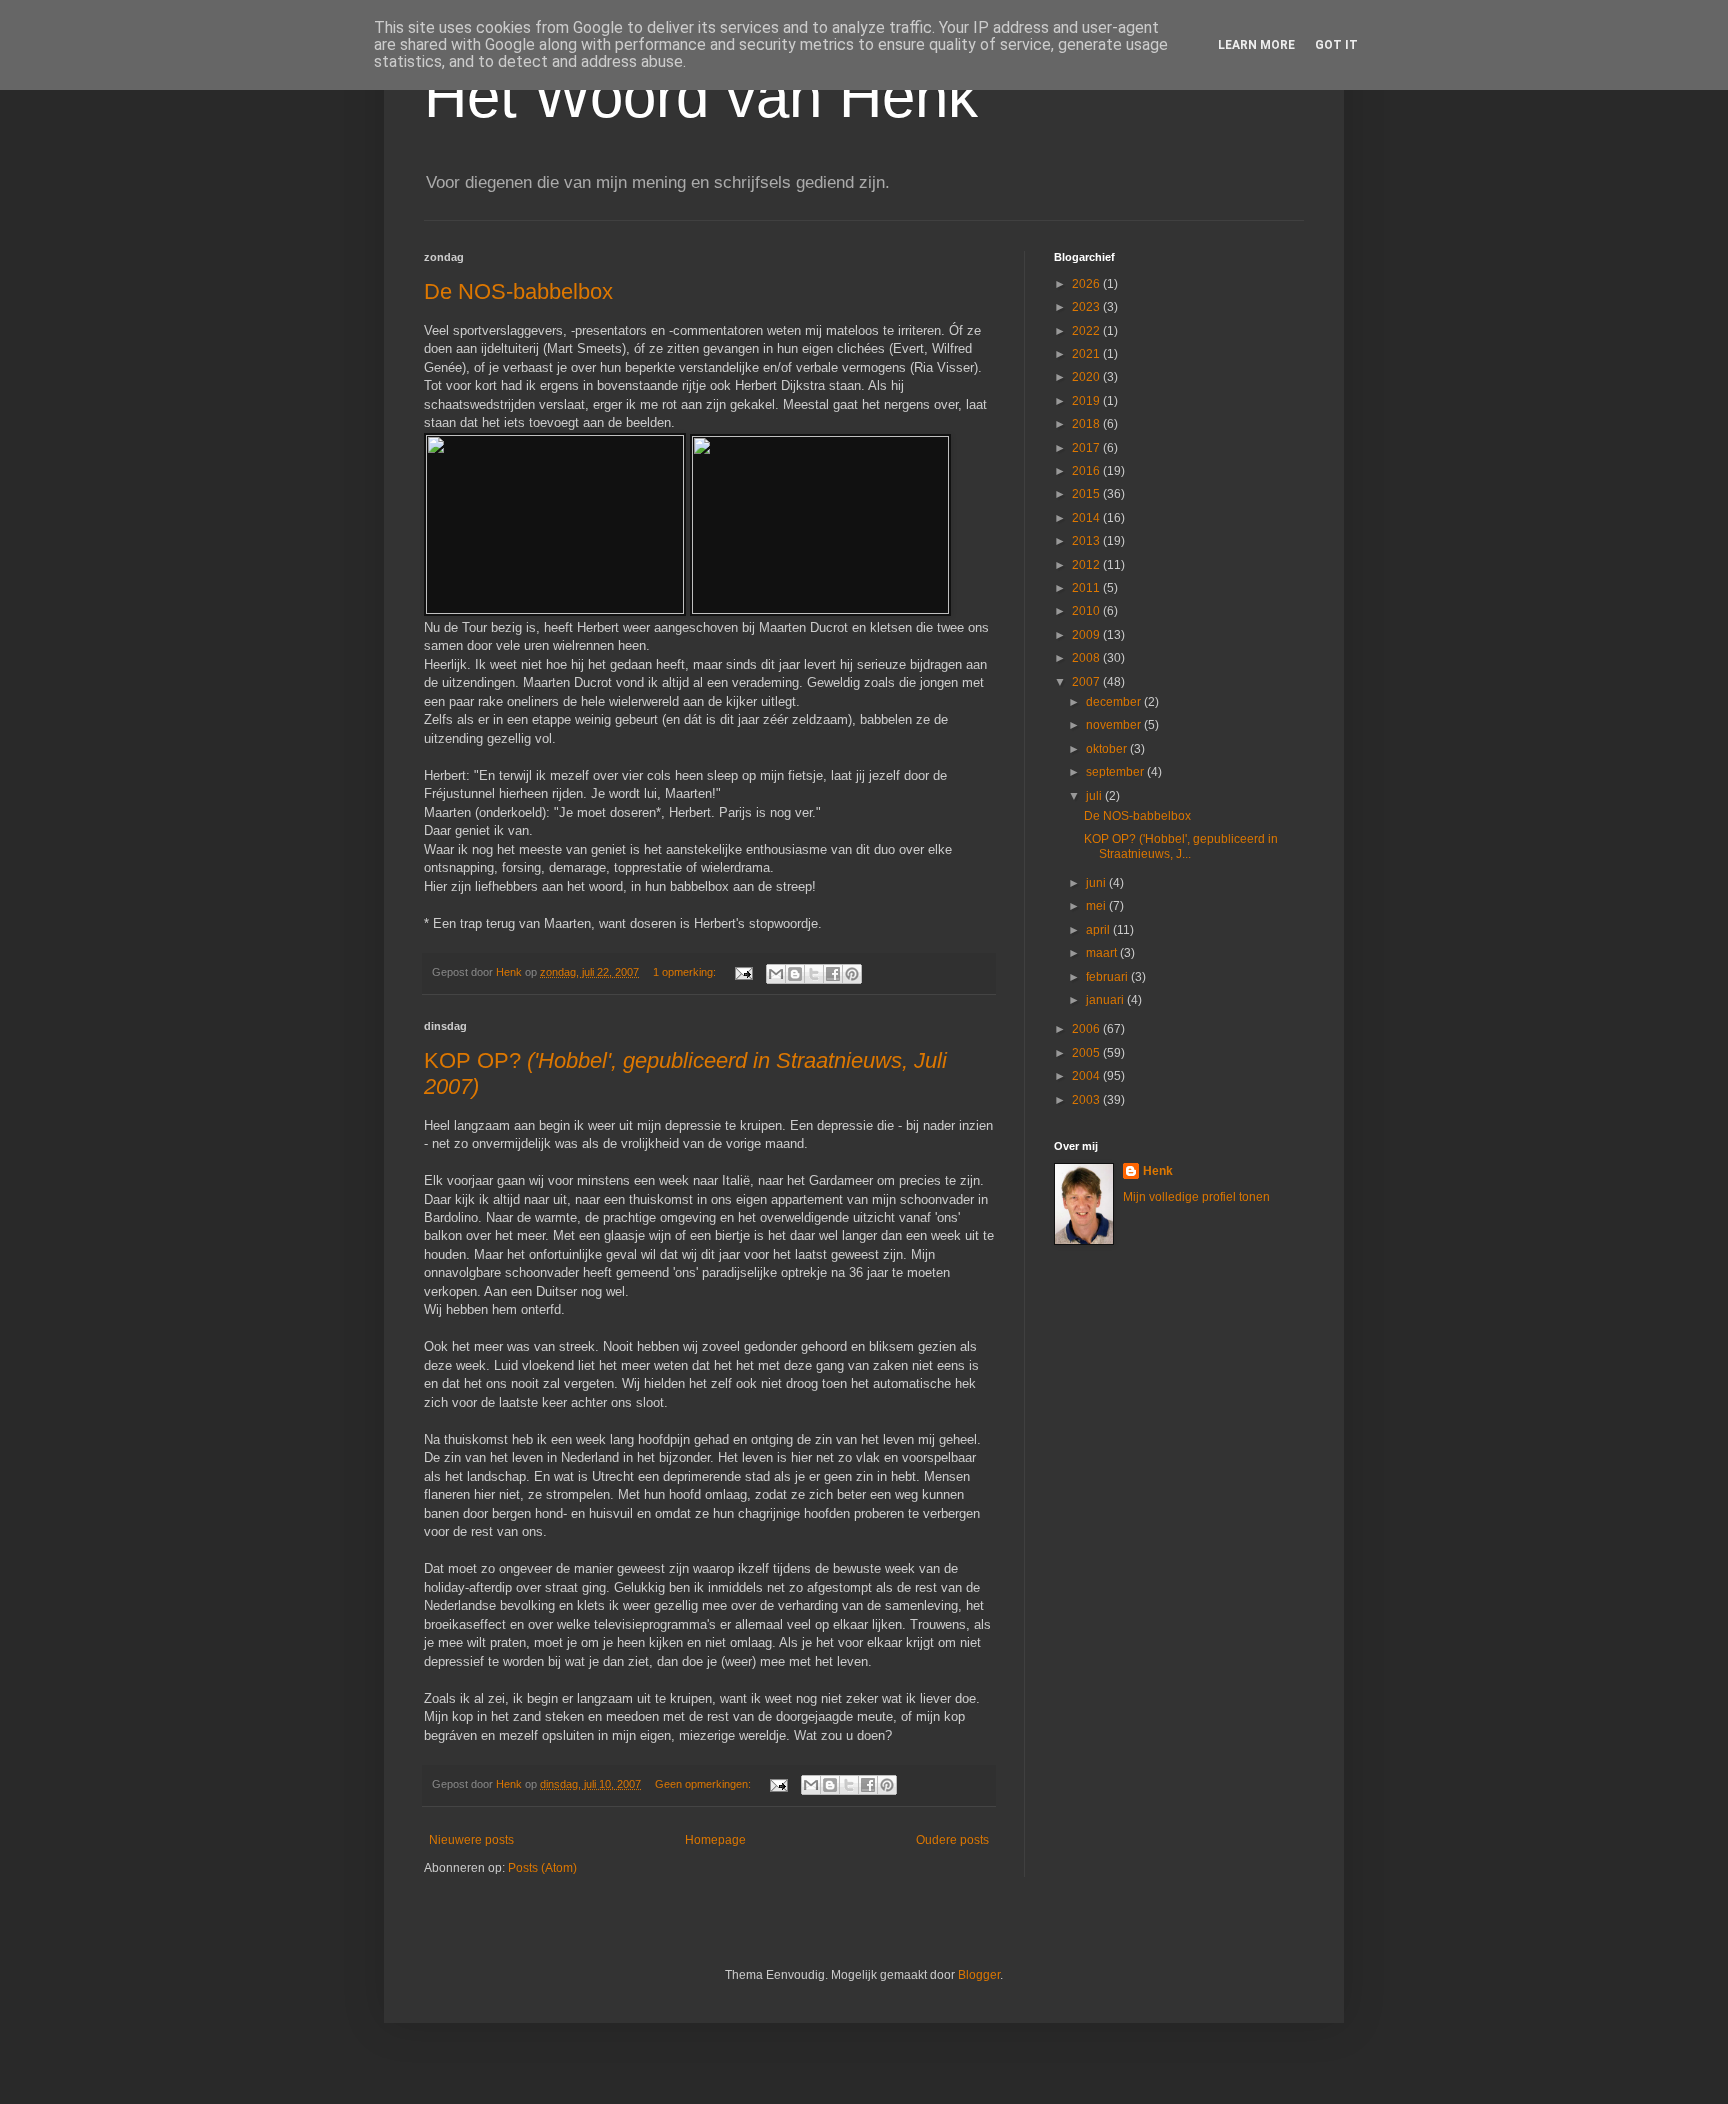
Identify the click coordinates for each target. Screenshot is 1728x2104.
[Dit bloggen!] (795, 974)
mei (1097, 906)
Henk (1158, 1171)
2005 (1087, 1053)
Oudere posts (952, 1840)
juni (1097, 883)
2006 (1087, 1029)
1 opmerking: (686, 972)
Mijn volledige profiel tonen (1196, 1197)
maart (1103, 953)
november (1115, 725)
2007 (1087, 682)
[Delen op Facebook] (833, 974)
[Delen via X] (814, 974)
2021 (1087, 354)
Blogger (979, 1975)
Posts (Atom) (542, 1868)
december (1115, 702)
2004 (1087, 1076)
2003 (1087, 1100)
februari (1108, 977)
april (1099, 930)
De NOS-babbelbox (518, 291)
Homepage (715, 1840)
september (1116, 772)
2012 (1087, 565)
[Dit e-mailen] (776, 974)
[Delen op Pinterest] (852, 974)
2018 (1087, 424)
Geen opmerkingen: (704, 1784)
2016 (1087, 471)
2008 (1087, 658)
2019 (1087, 401)
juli (1095, 796)
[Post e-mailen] (743, 972)
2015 (1087, 494)
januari (1106, 1000)
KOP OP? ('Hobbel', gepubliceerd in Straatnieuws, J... (1181, 846)
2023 (1087, 307)
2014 (1087, 518)
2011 (1087, 588)
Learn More (1256, 45)
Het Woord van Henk (701, 96)
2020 (1087, 377)
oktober (1108, 749)
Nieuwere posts (471, 1840)
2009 (1087, 635)
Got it (1336, 45)
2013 (1087, 541)
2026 (1087, 284)
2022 (1087, 331)
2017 (1087, 448)
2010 (1087, 611)
